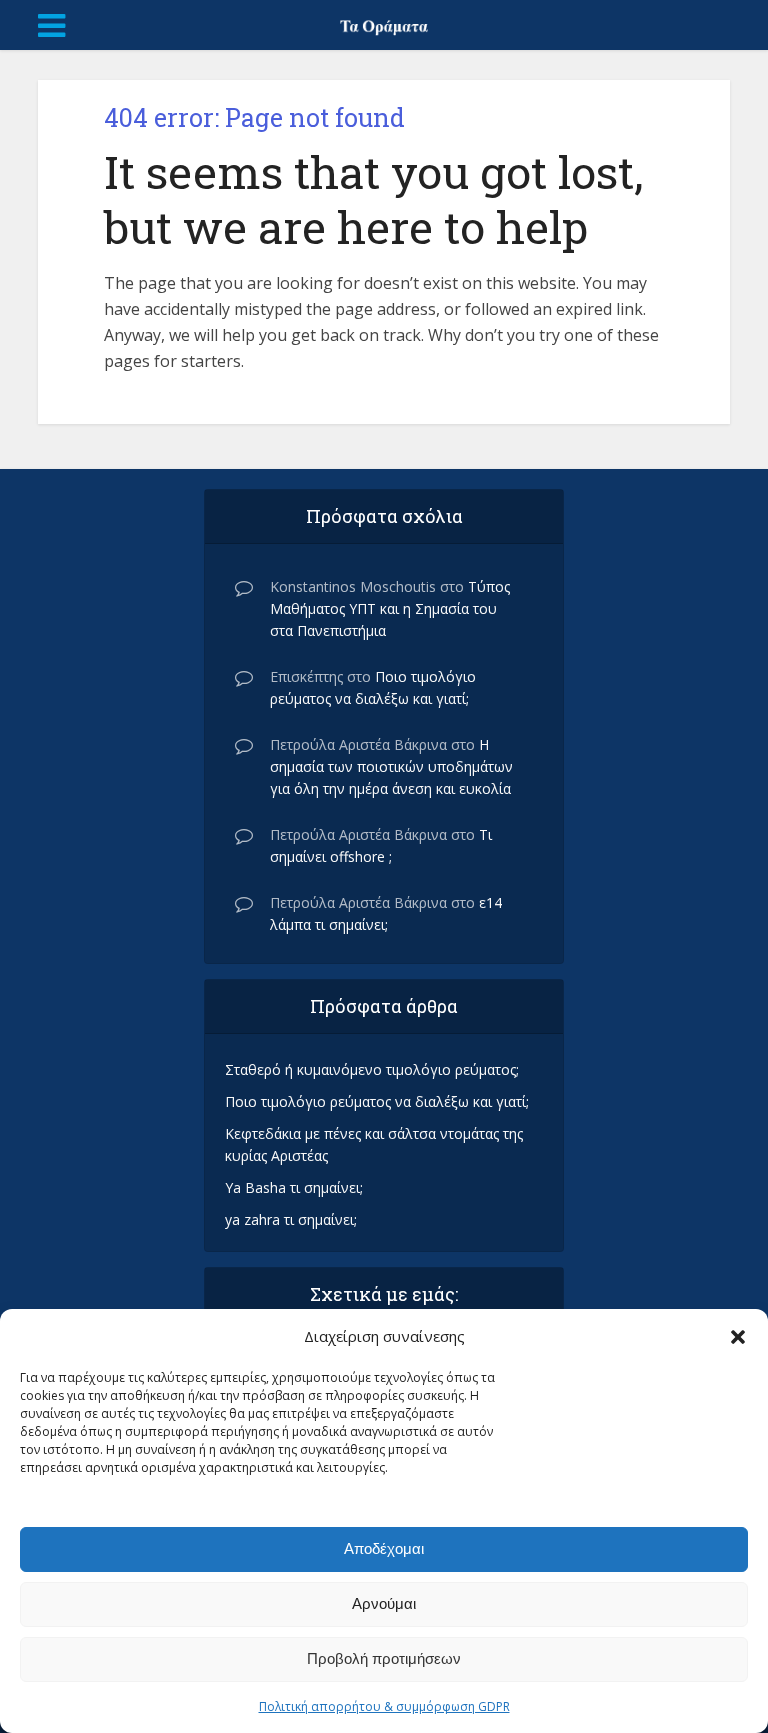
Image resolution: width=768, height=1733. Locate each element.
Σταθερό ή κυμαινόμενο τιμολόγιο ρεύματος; (372, 1069)
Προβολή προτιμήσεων (384, 1658)
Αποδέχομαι (384, 1548)
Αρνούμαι (384, 1603)
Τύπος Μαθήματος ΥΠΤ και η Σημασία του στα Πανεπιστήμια (390, 608)
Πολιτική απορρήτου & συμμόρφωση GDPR (384, 1706)
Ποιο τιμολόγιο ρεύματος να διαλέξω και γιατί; (377, 1101)
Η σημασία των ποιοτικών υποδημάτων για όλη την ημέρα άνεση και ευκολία (391, 766)
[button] (738, 1337)
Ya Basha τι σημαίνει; (294, 1187)
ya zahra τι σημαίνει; (291, 1219)
